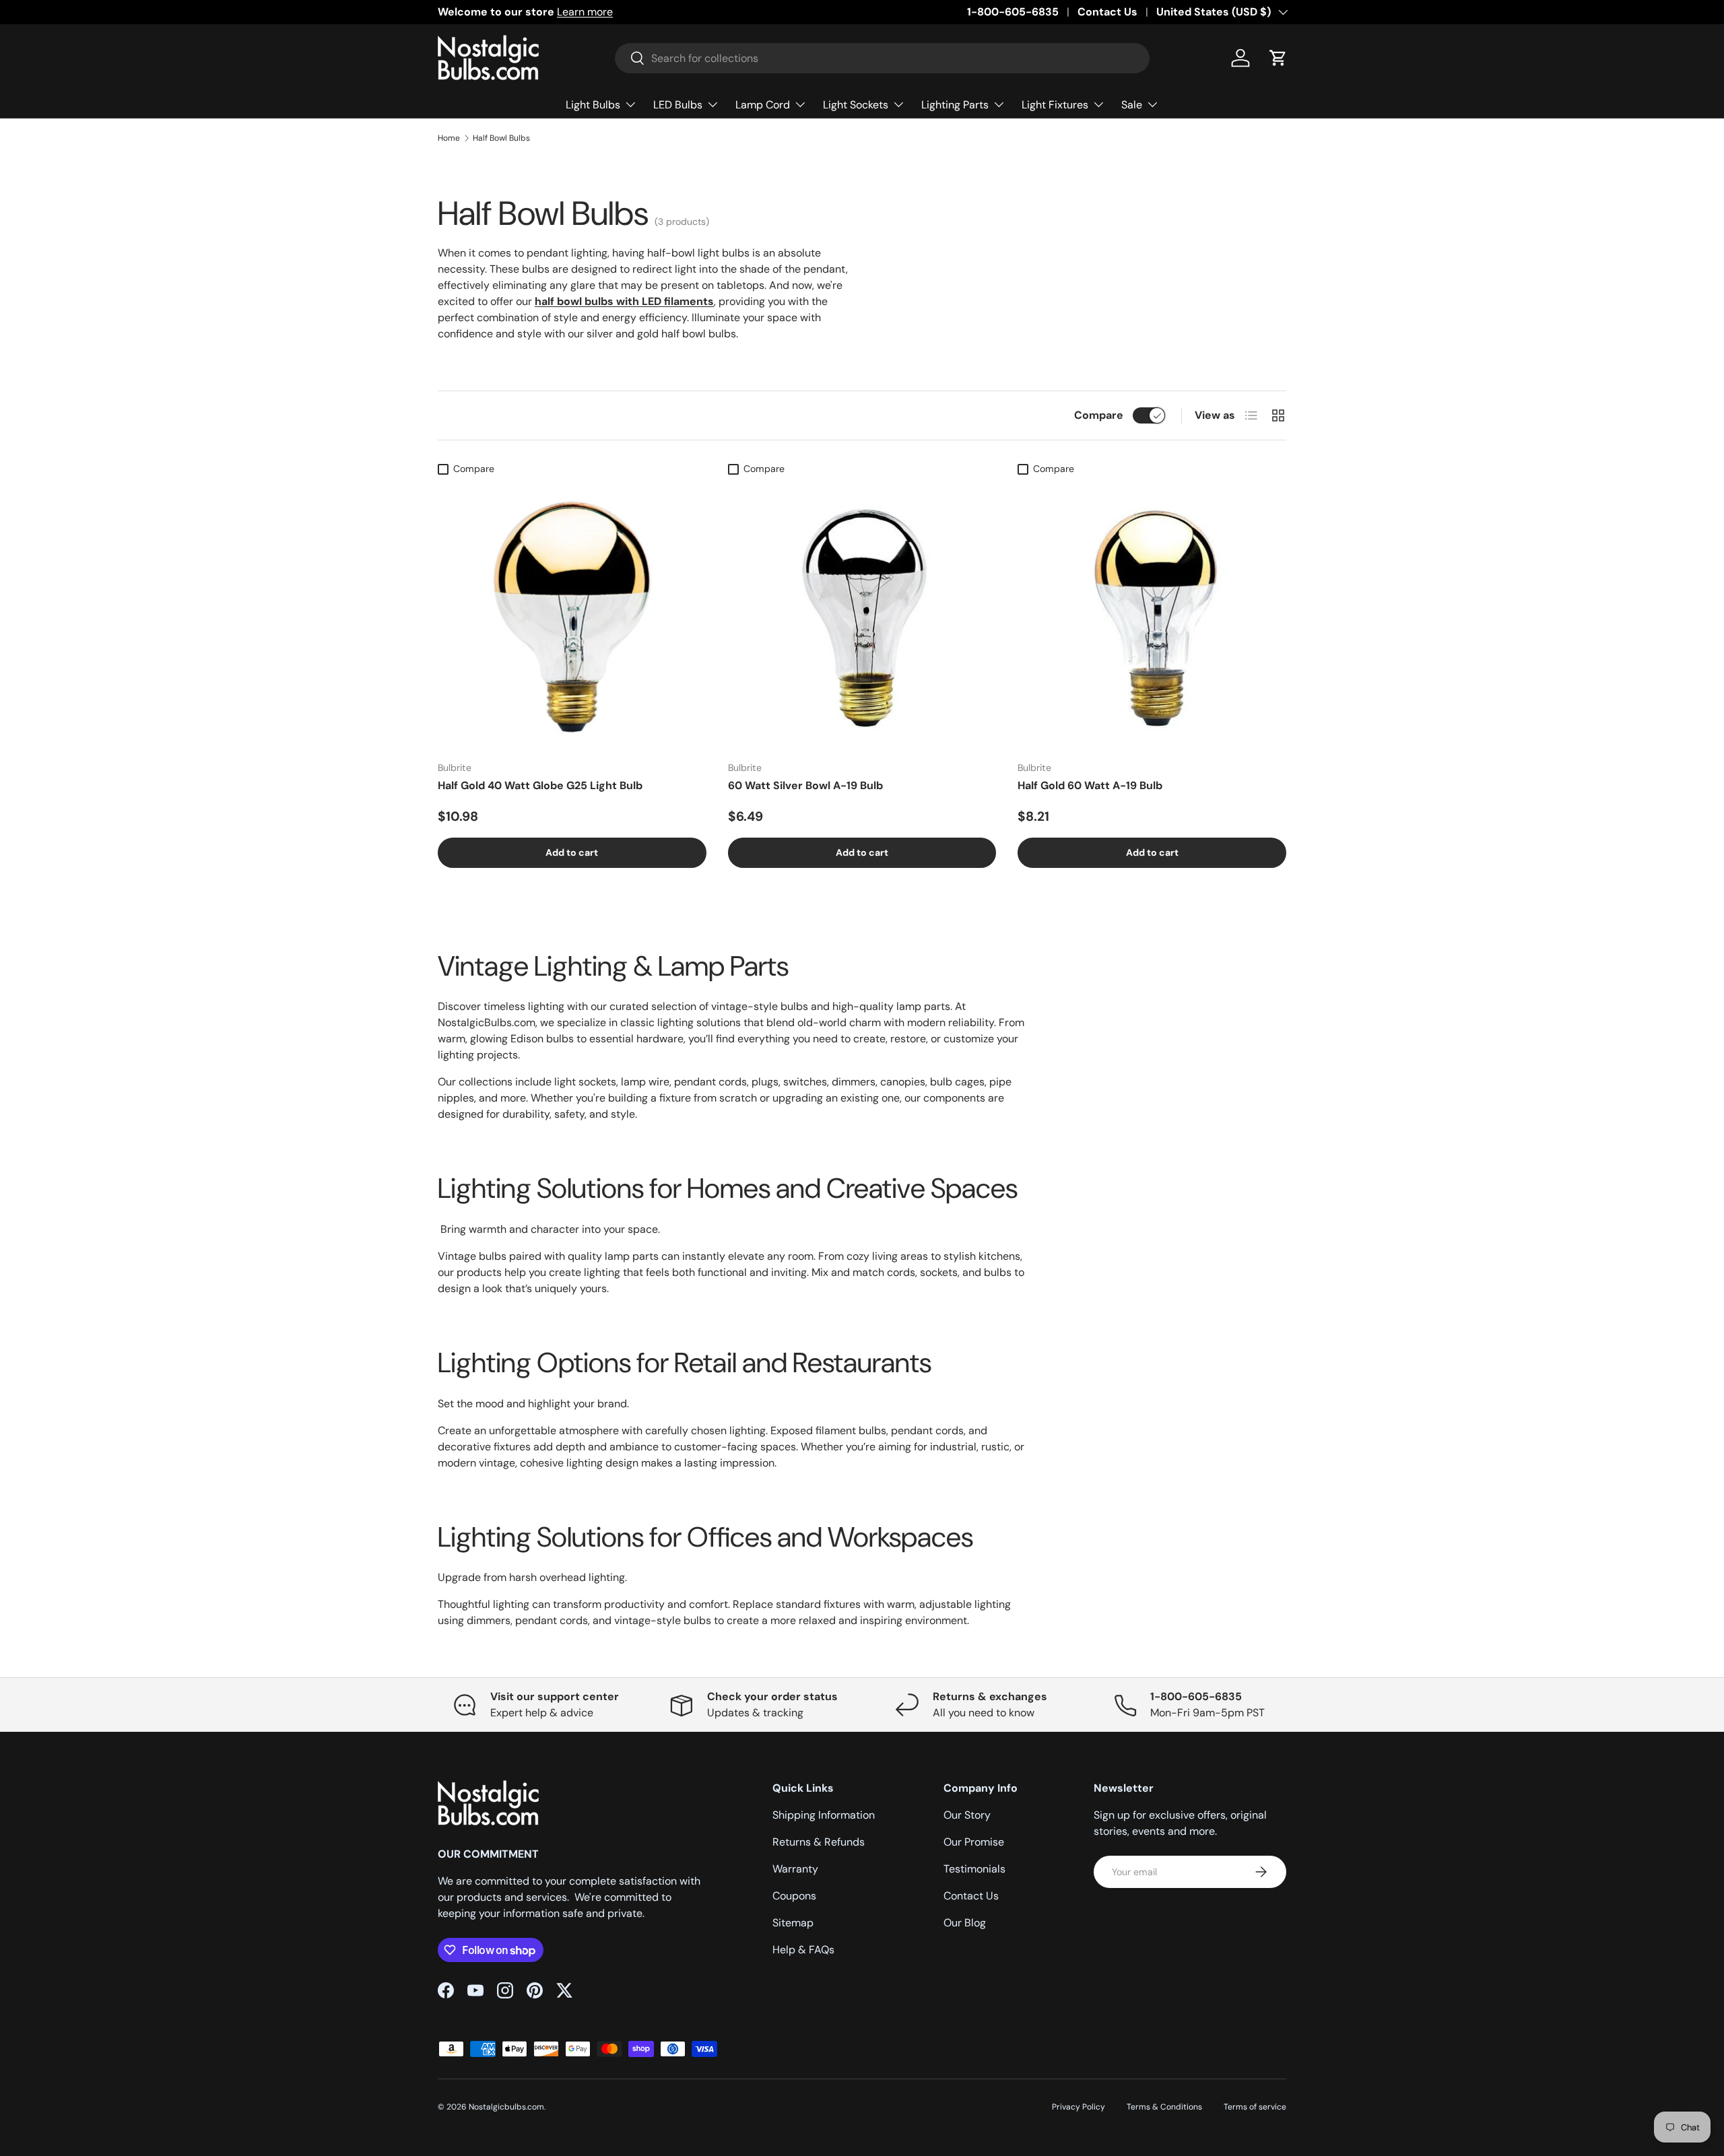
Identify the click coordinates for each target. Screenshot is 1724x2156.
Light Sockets (856, 105)
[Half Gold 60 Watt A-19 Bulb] (1152, 616)
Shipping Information (824, 1815)
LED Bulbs (678, 105)
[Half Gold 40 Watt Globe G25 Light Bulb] (572, 616)
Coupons (794, 1896)
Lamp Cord (763, 105)
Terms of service (1255, 2107)
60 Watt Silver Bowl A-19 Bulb (805, 785)
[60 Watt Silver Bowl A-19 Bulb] (862, 616)
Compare (1099, 415)
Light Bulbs (593, 105)
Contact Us (1107, 12)
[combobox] (882, 58)
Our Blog (965, 1923)
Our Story (967, 1815)
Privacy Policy (1079, 2107)
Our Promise (974, 1842)
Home (449, 138)
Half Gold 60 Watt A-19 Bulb (1090, 785)
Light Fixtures (1055, 105)
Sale (1132, 105)
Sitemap (793, 1923)
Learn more (585, 12)
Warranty (795, 1869)
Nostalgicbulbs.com (506, 2107)
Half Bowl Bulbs (501, 138)
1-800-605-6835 (1013, 12)
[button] (1278, 58)
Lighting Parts (955, 105)
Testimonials (974, 1869)
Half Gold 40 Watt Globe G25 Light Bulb (540, 785)
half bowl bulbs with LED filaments (624, 301)
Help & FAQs (803, 1950)
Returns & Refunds (819, 1842)
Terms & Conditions (1164, 2107)
